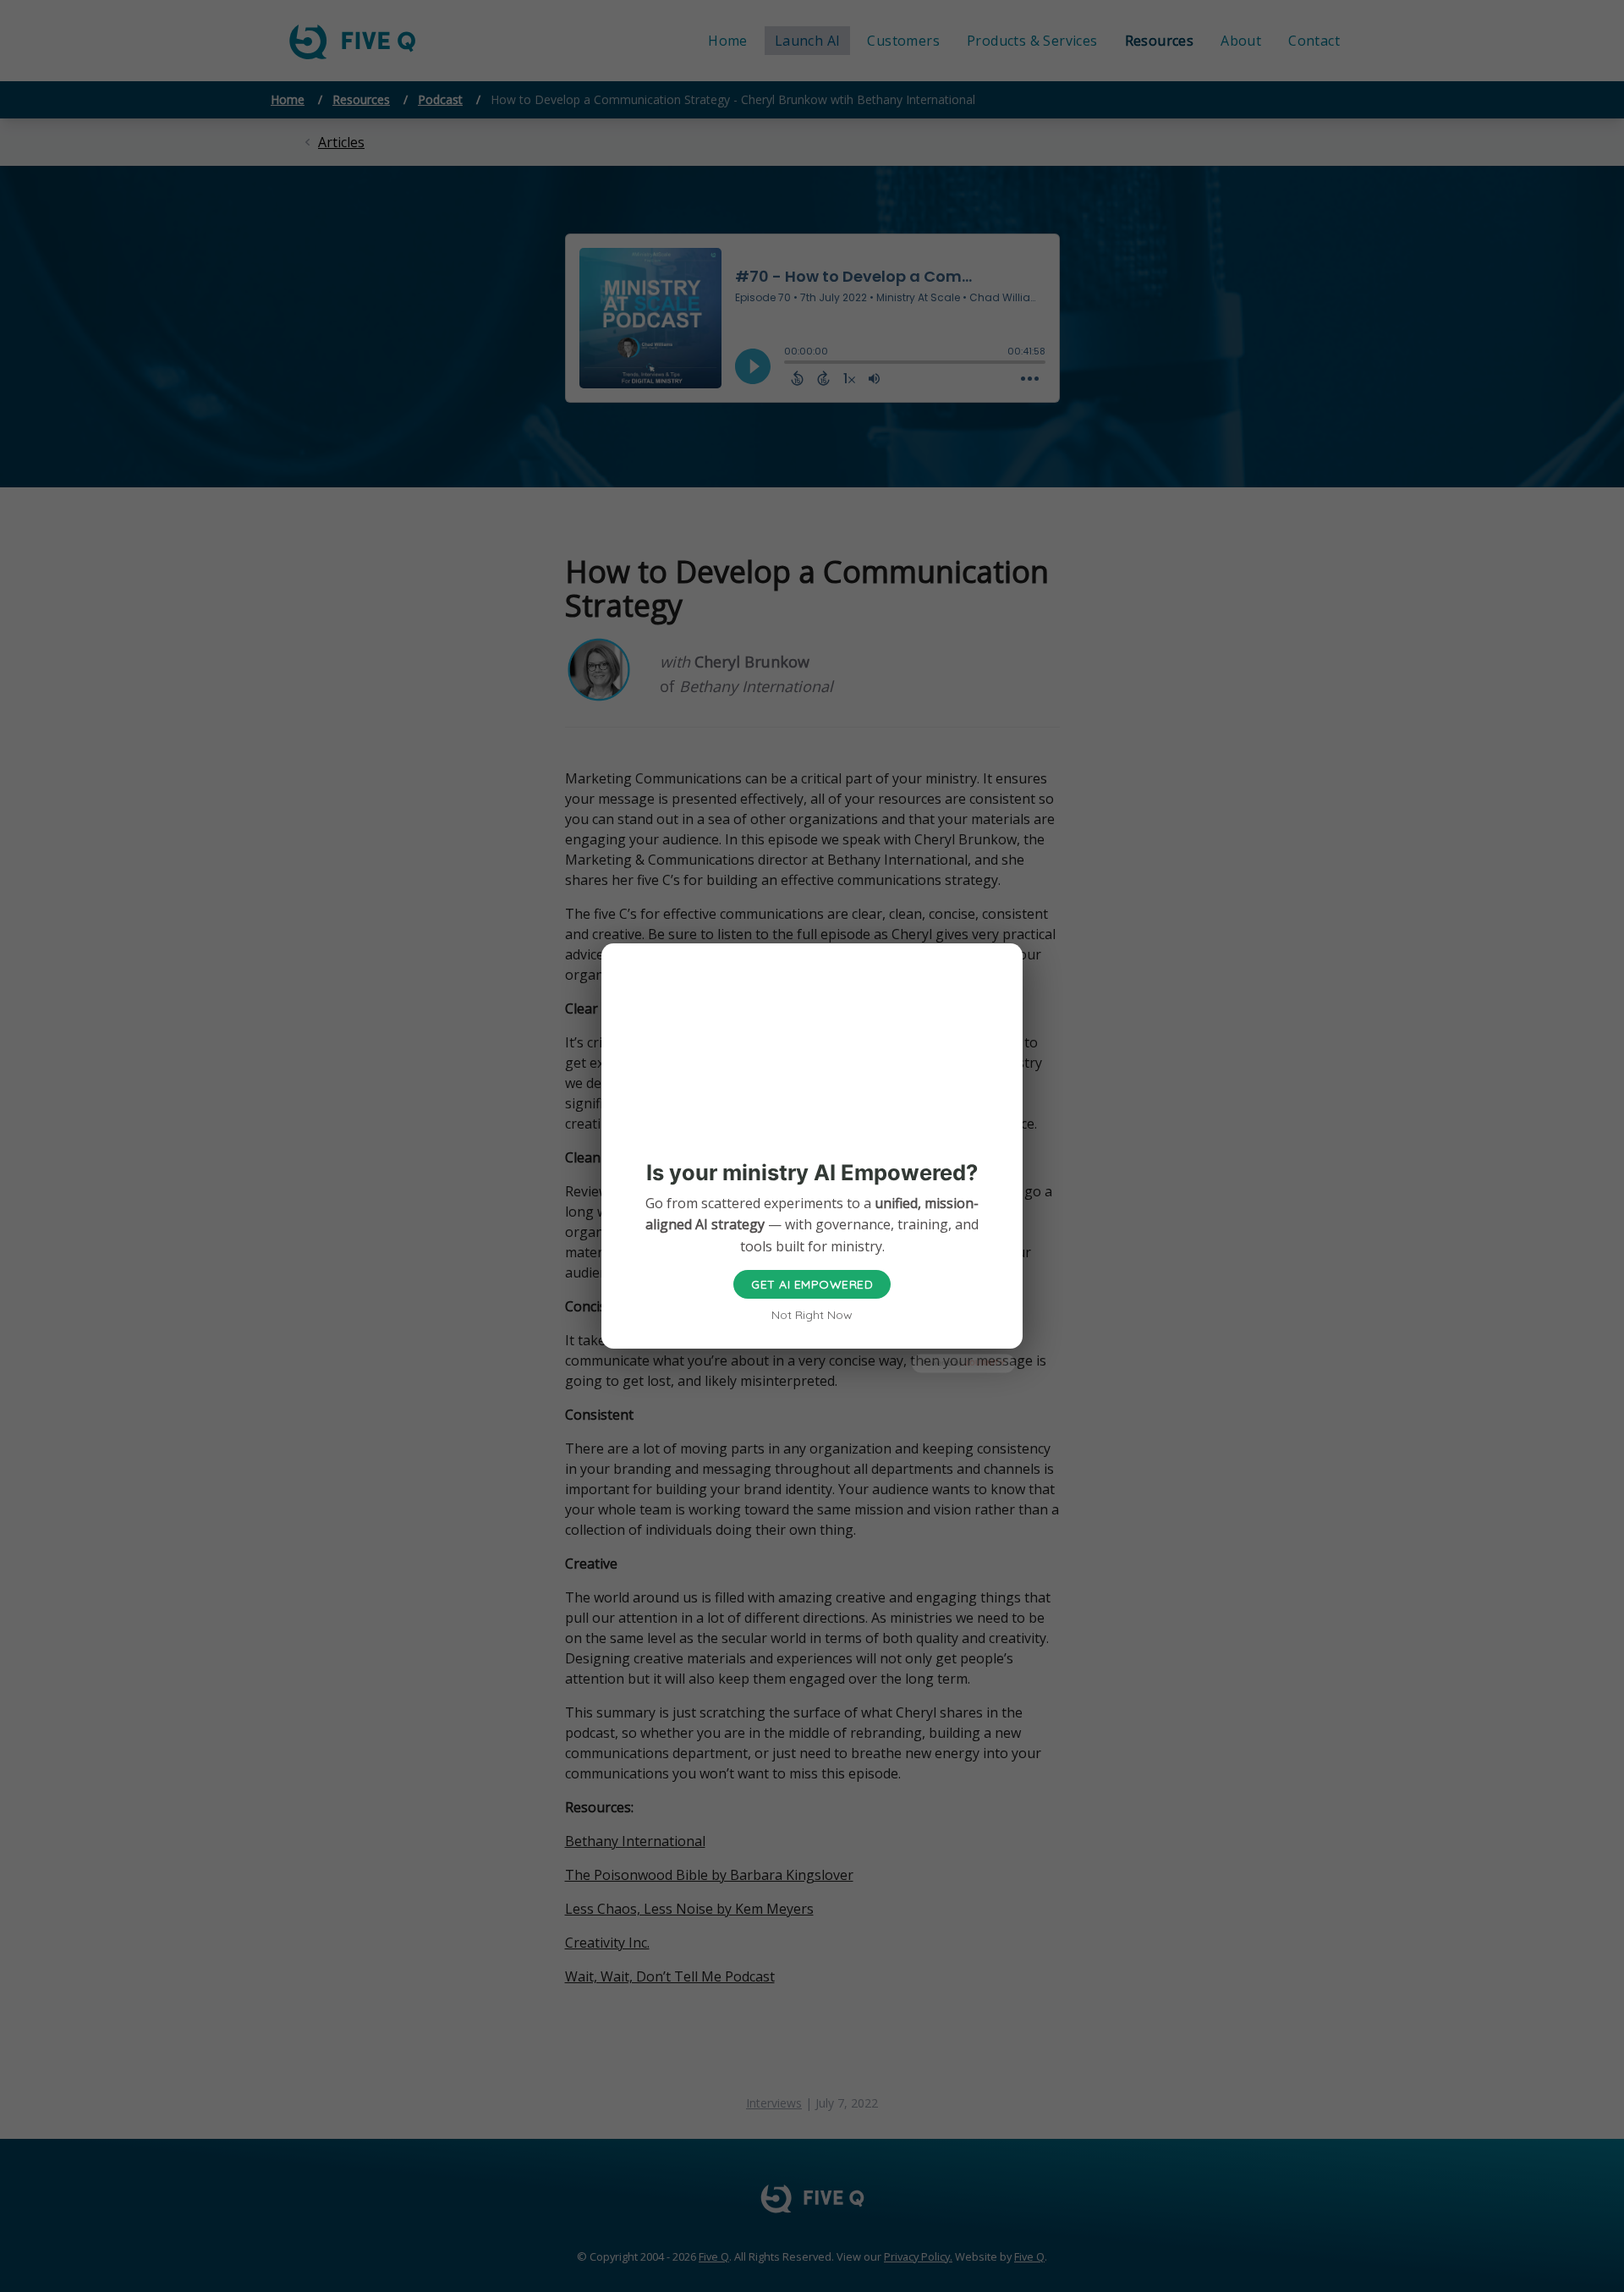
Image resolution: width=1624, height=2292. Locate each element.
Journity (985, 1363)
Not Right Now (812, 1315)
